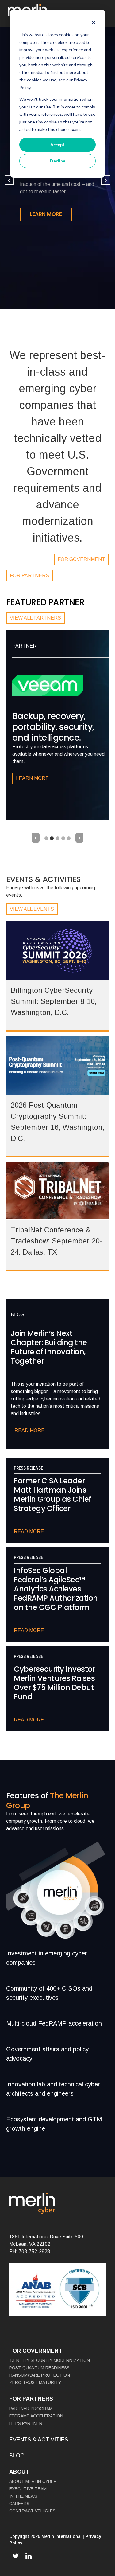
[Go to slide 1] (46, 838)
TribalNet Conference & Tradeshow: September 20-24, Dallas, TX (56, 1241)
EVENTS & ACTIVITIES (39, 2440)
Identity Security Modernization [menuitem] (50, 2360)
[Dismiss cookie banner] (94, 23)
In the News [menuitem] (23, 2496)
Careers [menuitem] (19, 2504)
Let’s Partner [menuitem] (26, 2423)
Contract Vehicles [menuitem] (32, 2511)
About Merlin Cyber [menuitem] (33, 2481)
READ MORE (29, 1430)
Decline (58, 161)
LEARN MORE (46, 214)
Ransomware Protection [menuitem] (40, 2375)
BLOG (17, 2456)
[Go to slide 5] (69, 838)
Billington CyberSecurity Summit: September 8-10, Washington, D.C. (54, 1001)
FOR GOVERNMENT (81, 559)
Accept (57, 145)
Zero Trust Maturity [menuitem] (35, 2382)
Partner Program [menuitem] (31, 2409)
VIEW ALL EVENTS (32, 909)
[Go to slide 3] (58, 838)
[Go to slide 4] (63, 838)
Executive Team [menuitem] (28, 2489)
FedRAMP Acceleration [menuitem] (36, 2416)
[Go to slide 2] (52, 838)
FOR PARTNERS (29, 575)
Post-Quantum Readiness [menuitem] (39, 2368)
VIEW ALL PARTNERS (35, 618)
